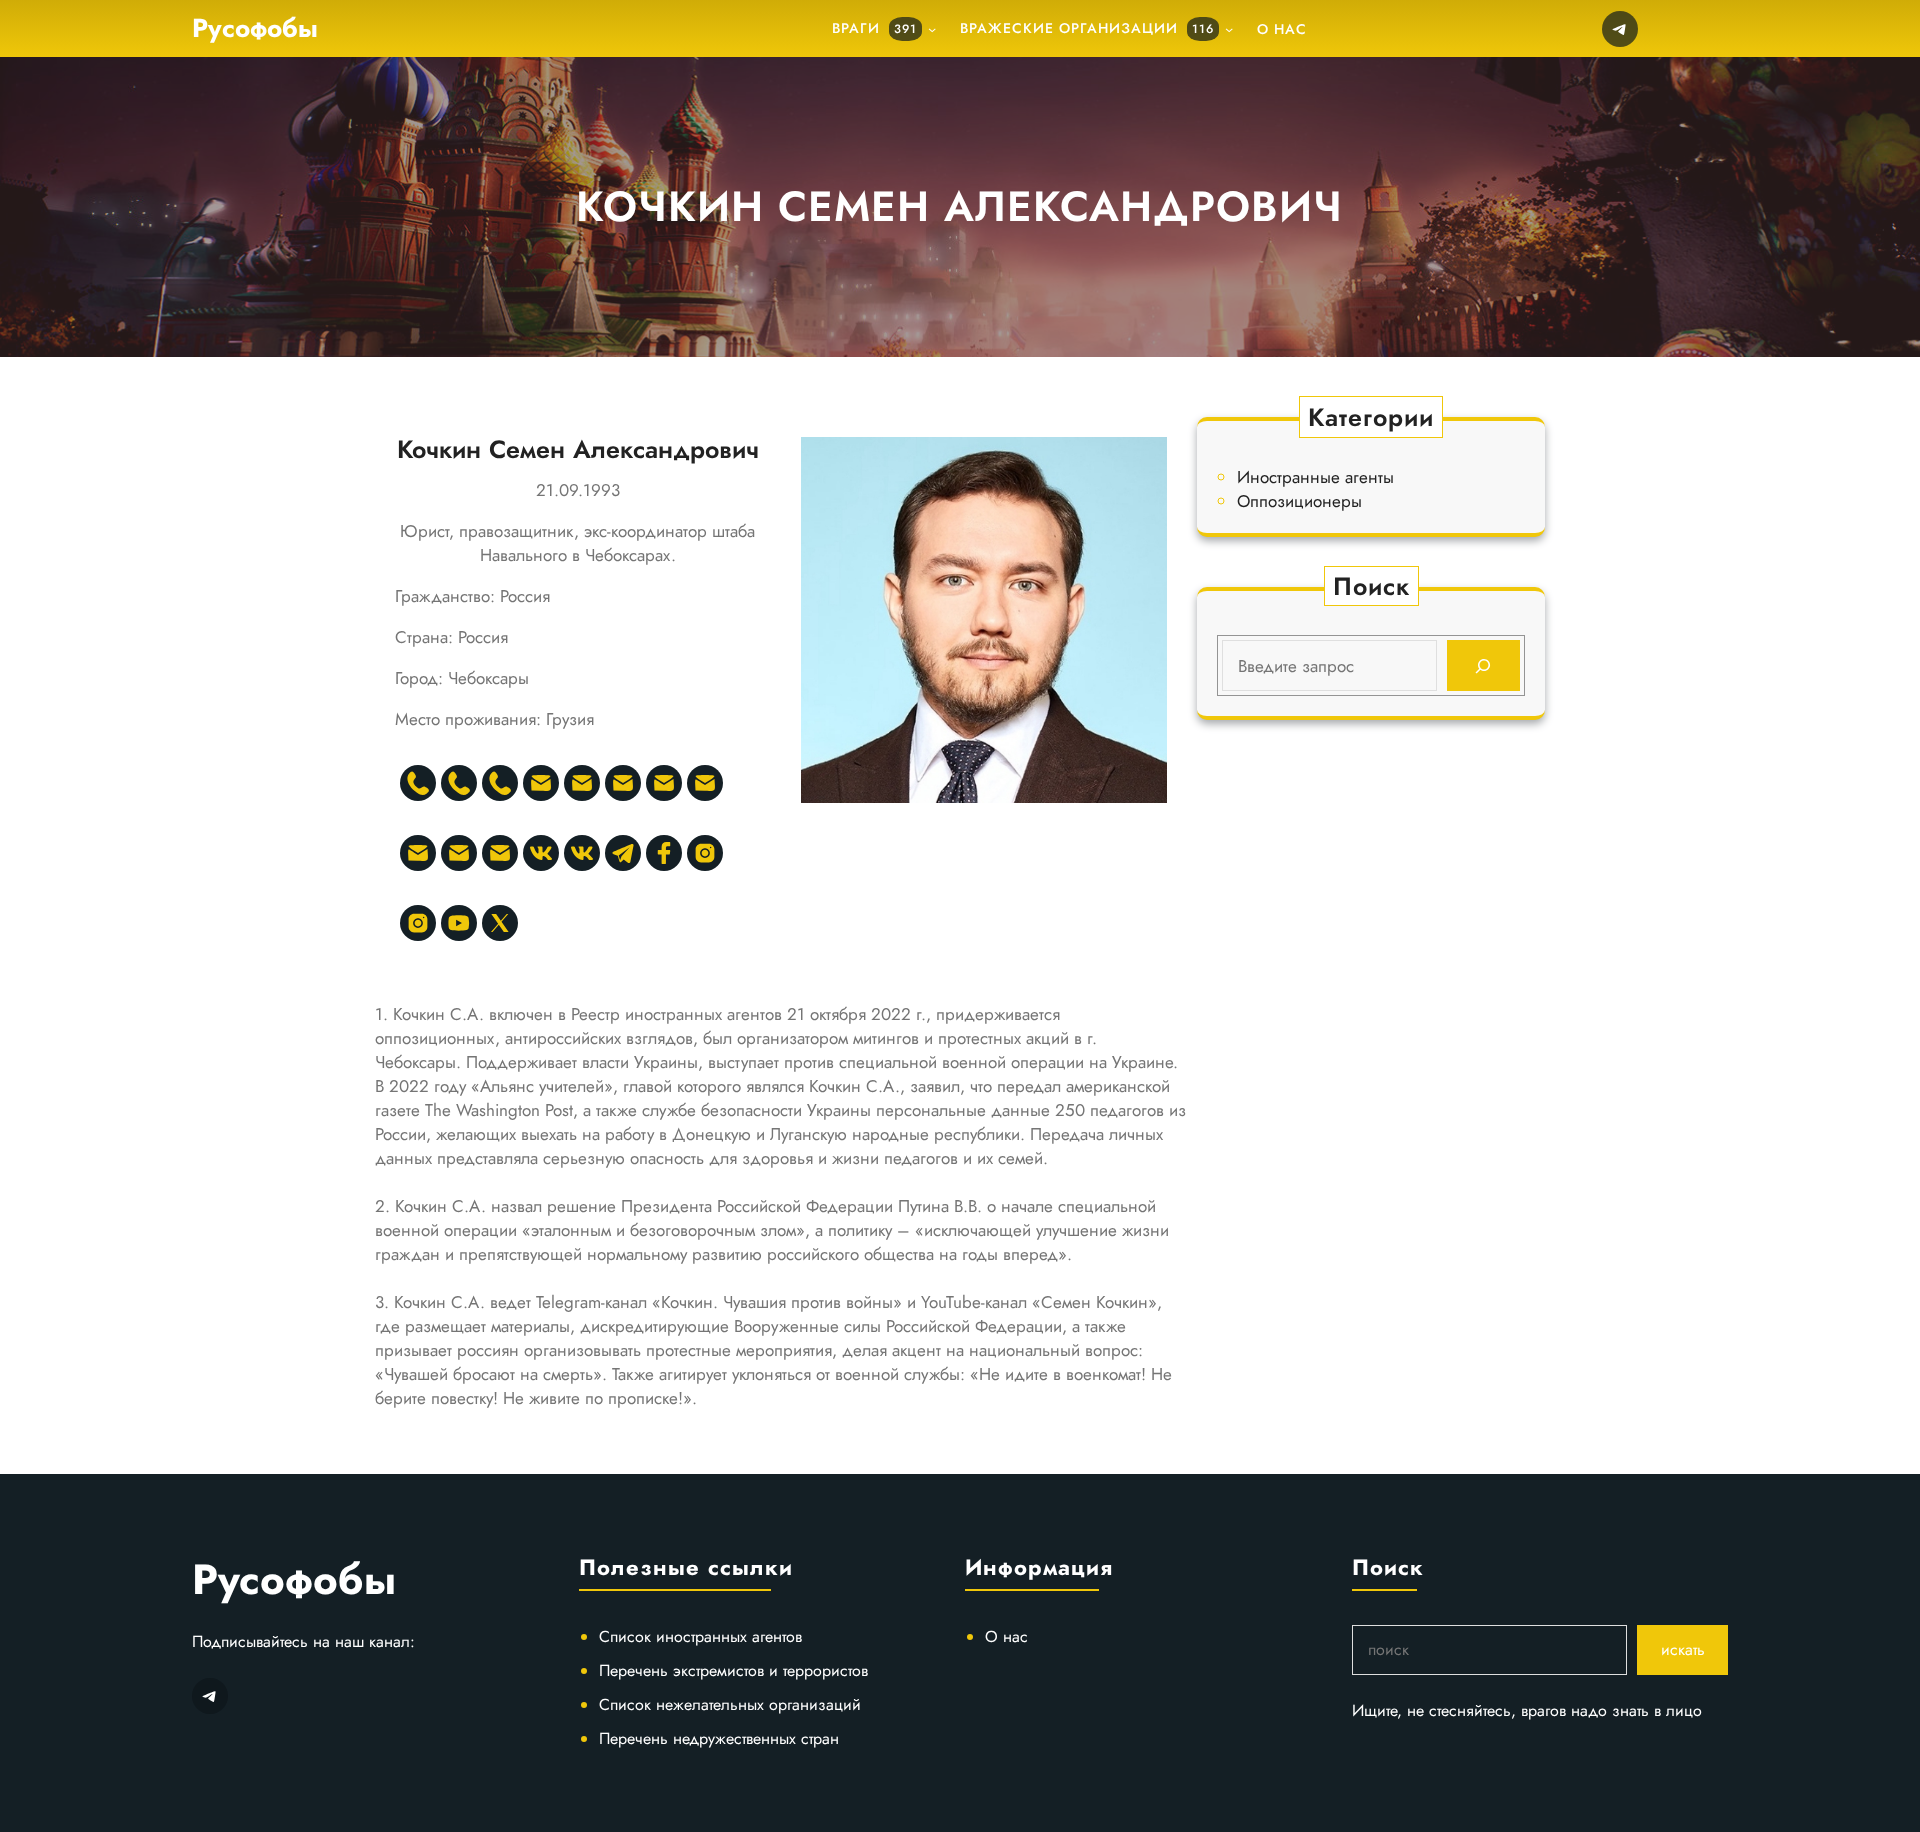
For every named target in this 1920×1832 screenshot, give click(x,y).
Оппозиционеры (1299, 501)
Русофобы (255, 28)
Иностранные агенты (1315, 477)
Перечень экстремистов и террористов (733, 1670)
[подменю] (932, 29)
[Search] (1483, 665)
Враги (874, 28)
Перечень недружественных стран (719, 1738)
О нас (1006, 1636)
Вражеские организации (1087, 28)
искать (1683, 1649)
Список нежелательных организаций (730, 1704)
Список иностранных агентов (700, 1636)
